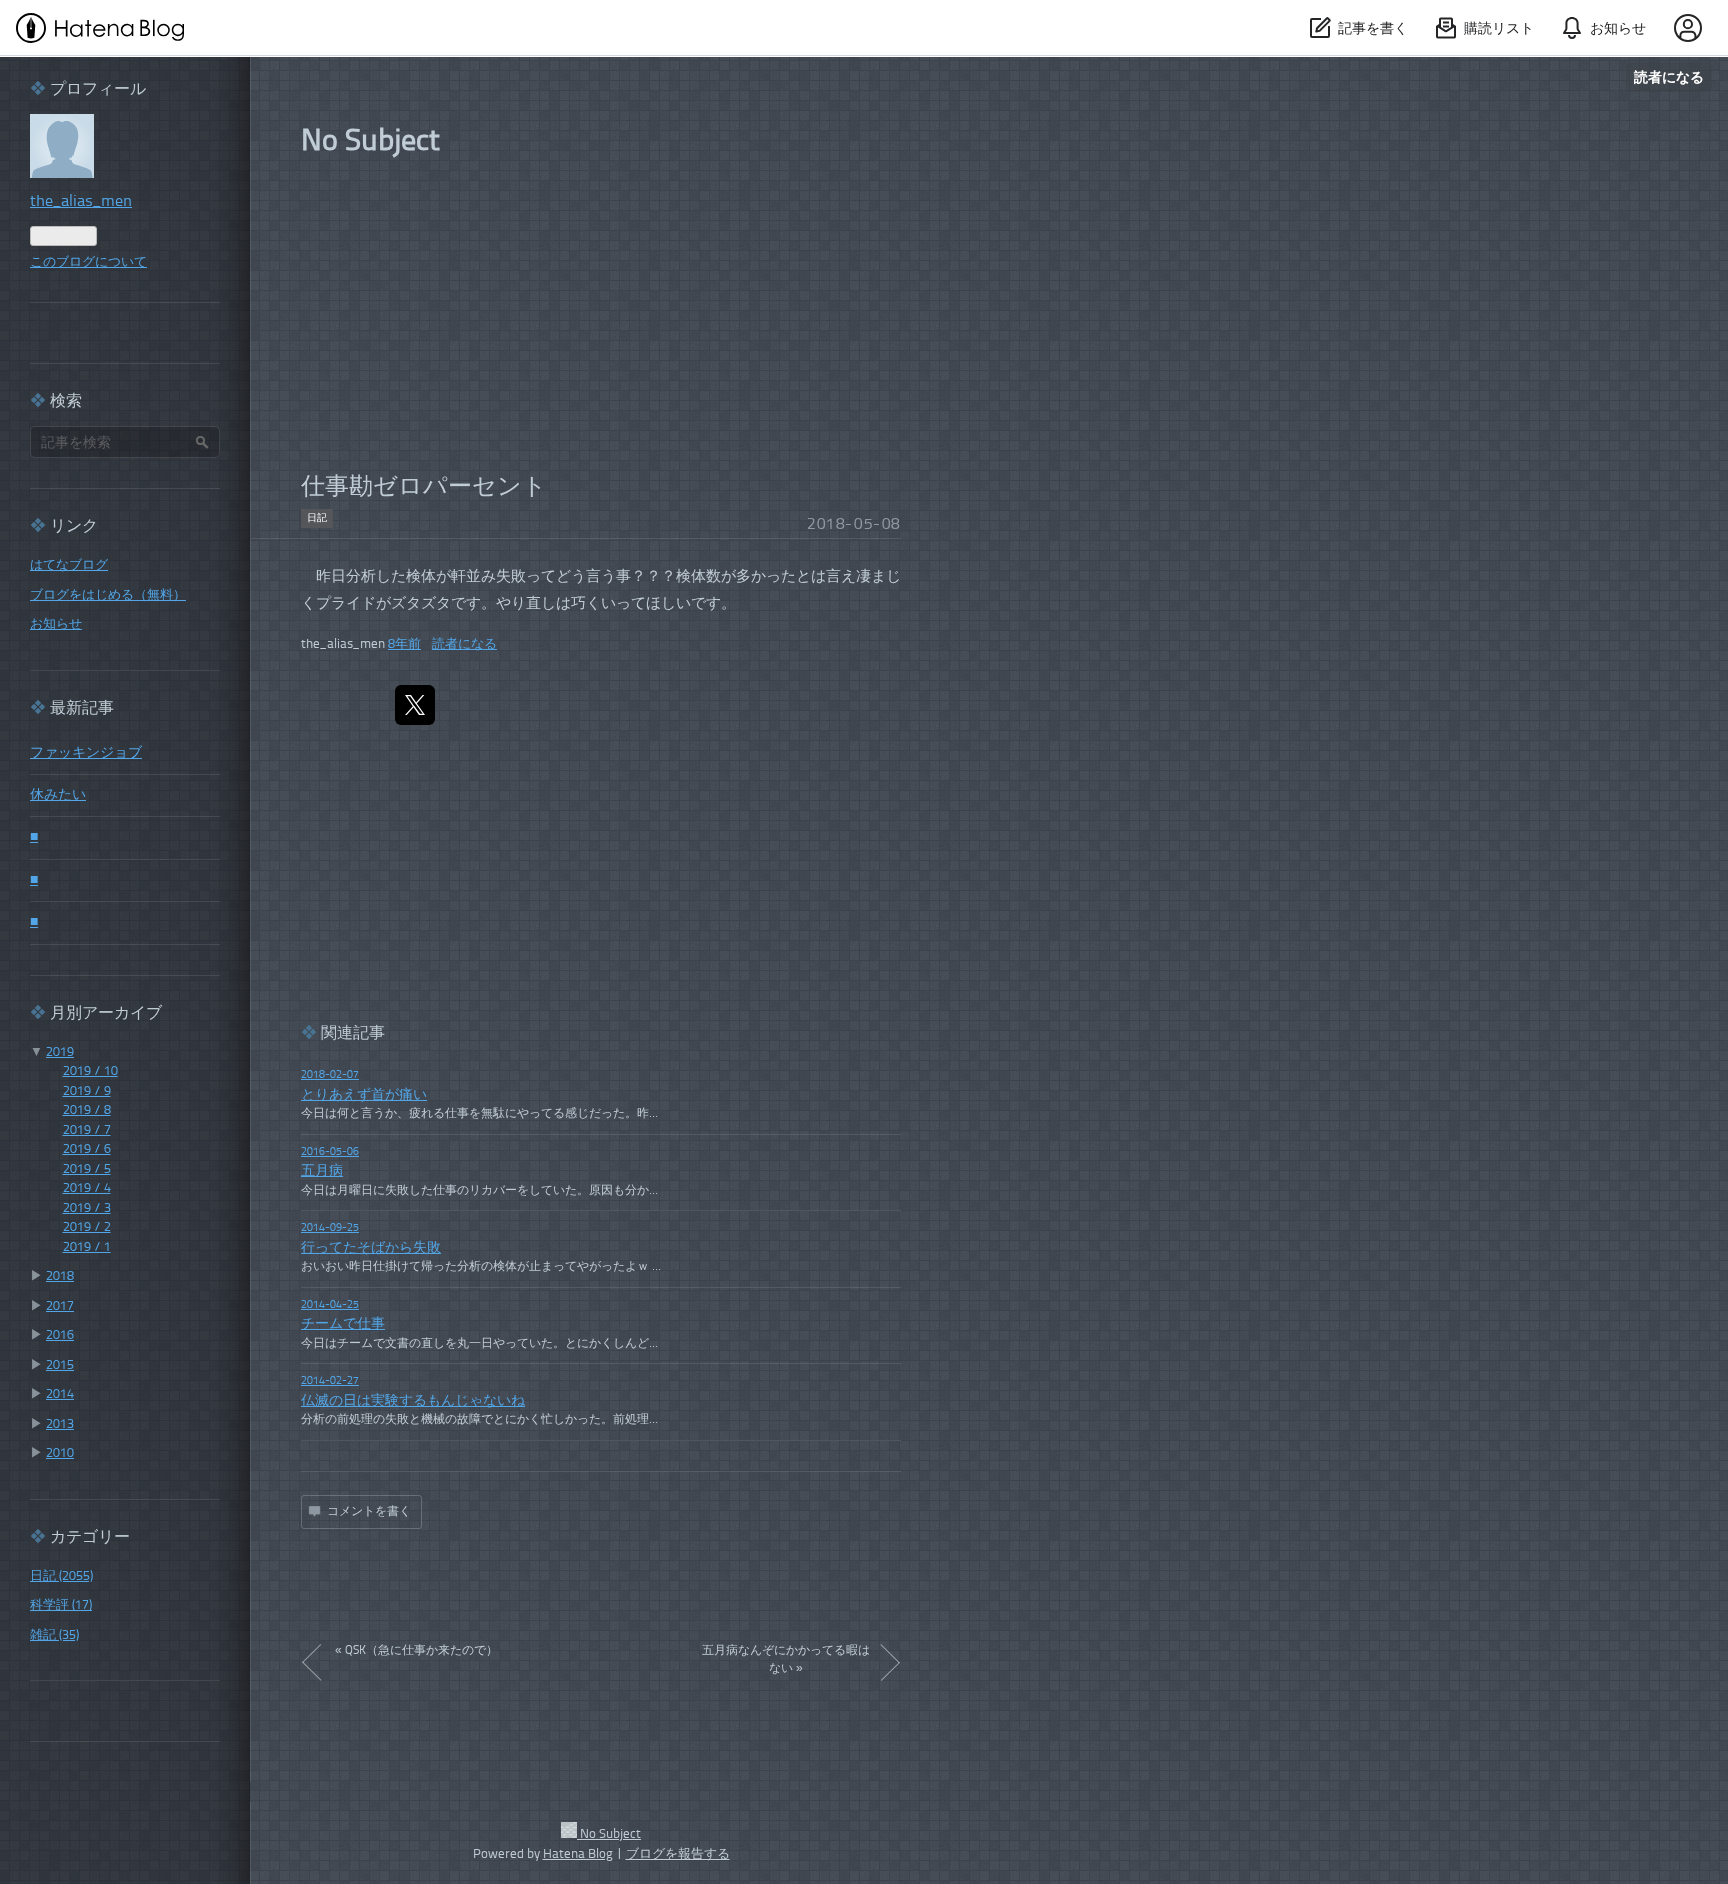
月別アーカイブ (106, 1014)
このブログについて (88, 262)
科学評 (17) (61, 1605)
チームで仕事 (343, 1324)
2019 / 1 (87, 1247)
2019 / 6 (87, 1149)
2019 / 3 (87, 1208)
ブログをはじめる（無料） (108, 595)
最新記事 (82, 709)
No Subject (370, 142)
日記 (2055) (61, 1576)
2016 (60, 1335)
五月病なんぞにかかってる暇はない (786, 1660)
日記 (317, 518)
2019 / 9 (87, 1091)
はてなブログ (69, 565)
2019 (60, 1052)
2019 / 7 (87, 1130)
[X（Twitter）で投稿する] (415, 705)
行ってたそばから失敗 (371, 1248)
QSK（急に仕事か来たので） (416, 1651)
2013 (60, 1424)
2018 (60, 1276)
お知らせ (56, 624)
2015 (60, 1365)
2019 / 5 (87, 1169)
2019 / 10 (90, 1071)
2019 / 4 (87, 1188)
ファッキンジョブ (86, 753)
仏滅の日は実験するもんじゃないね (413, 1401)
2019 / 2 (87, 1227)
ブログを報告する (678, 1854)
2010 (60, 1453)
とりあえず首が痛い (364, 1095)
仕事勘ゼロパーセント (424, 488)
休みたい (58, 795)
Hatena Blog (578, 1854)
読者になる (1669, 76)
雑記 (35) (54, 1635)
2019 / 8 (87, 1110)
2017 (60, 1306)
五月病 (322, 1171)
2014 (60, 1394)
